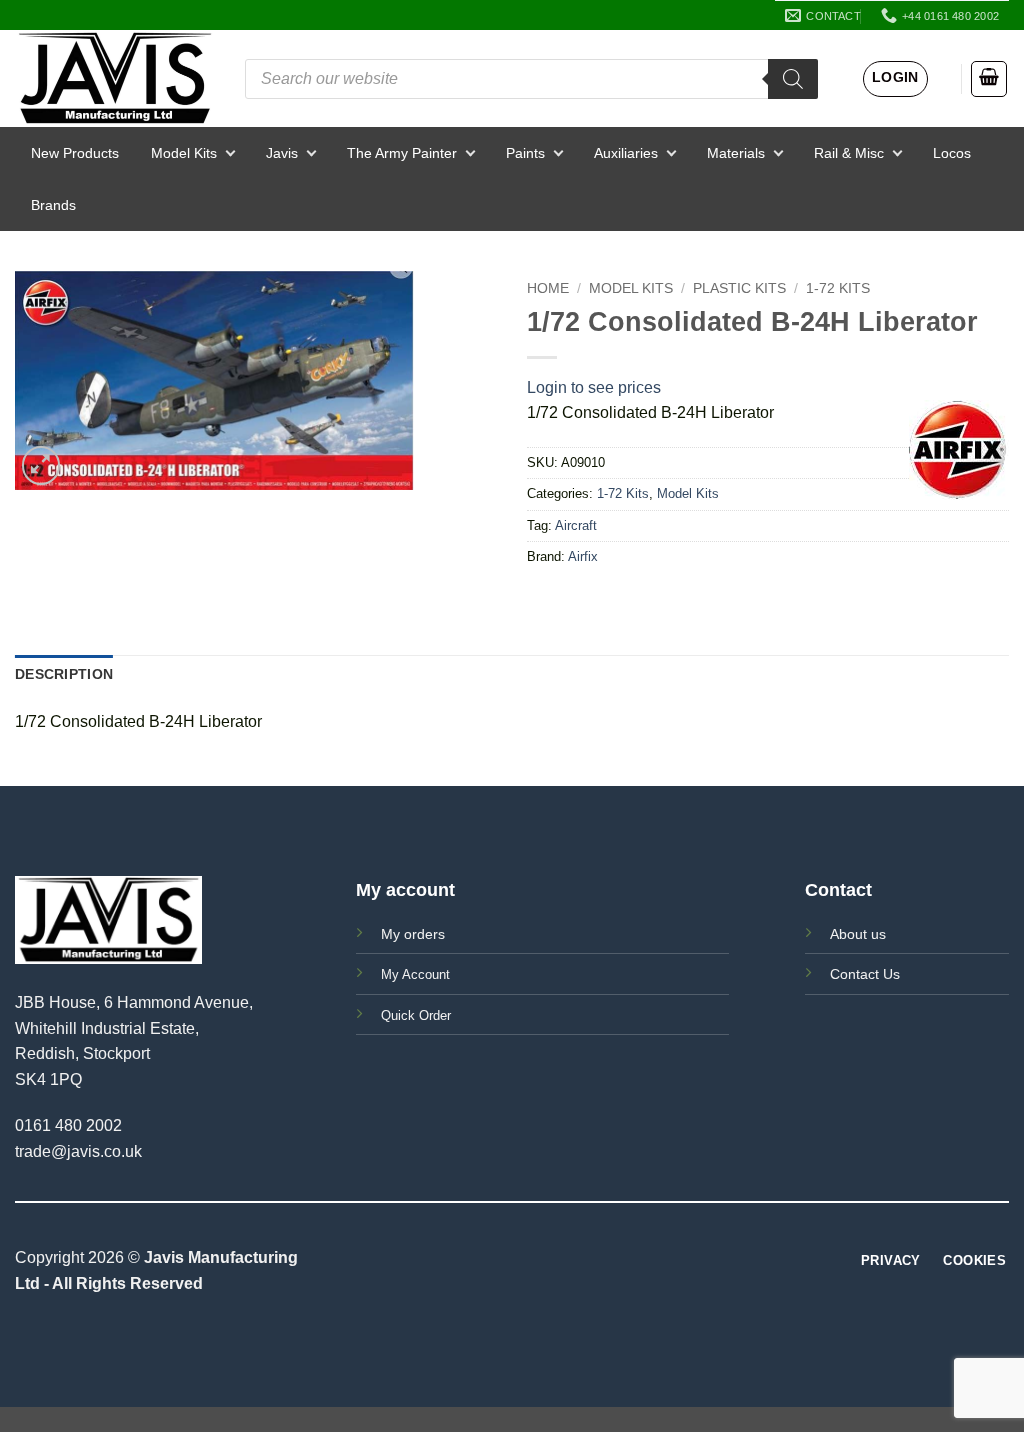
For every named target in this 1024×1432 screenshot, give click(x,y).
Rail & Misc (849, 153)
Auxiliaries (626, 153)
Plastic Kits (739, 288)
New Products (75, 153)
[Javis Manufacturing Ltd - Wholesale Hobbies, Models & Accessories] (115, 78)
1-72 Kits (838, 288)
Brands (53, 205)
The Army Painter (402, 153)
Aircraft (576, 525)
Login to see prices (594, 387)
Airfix (583, 556)
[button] (895, 79)
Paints (525, 153)
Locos (952, 153)
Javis (282, 153)
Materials (736, 153)
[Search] (793, 79)
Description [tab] (64, 674)
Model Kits (184, 153)
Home (548, 288)
